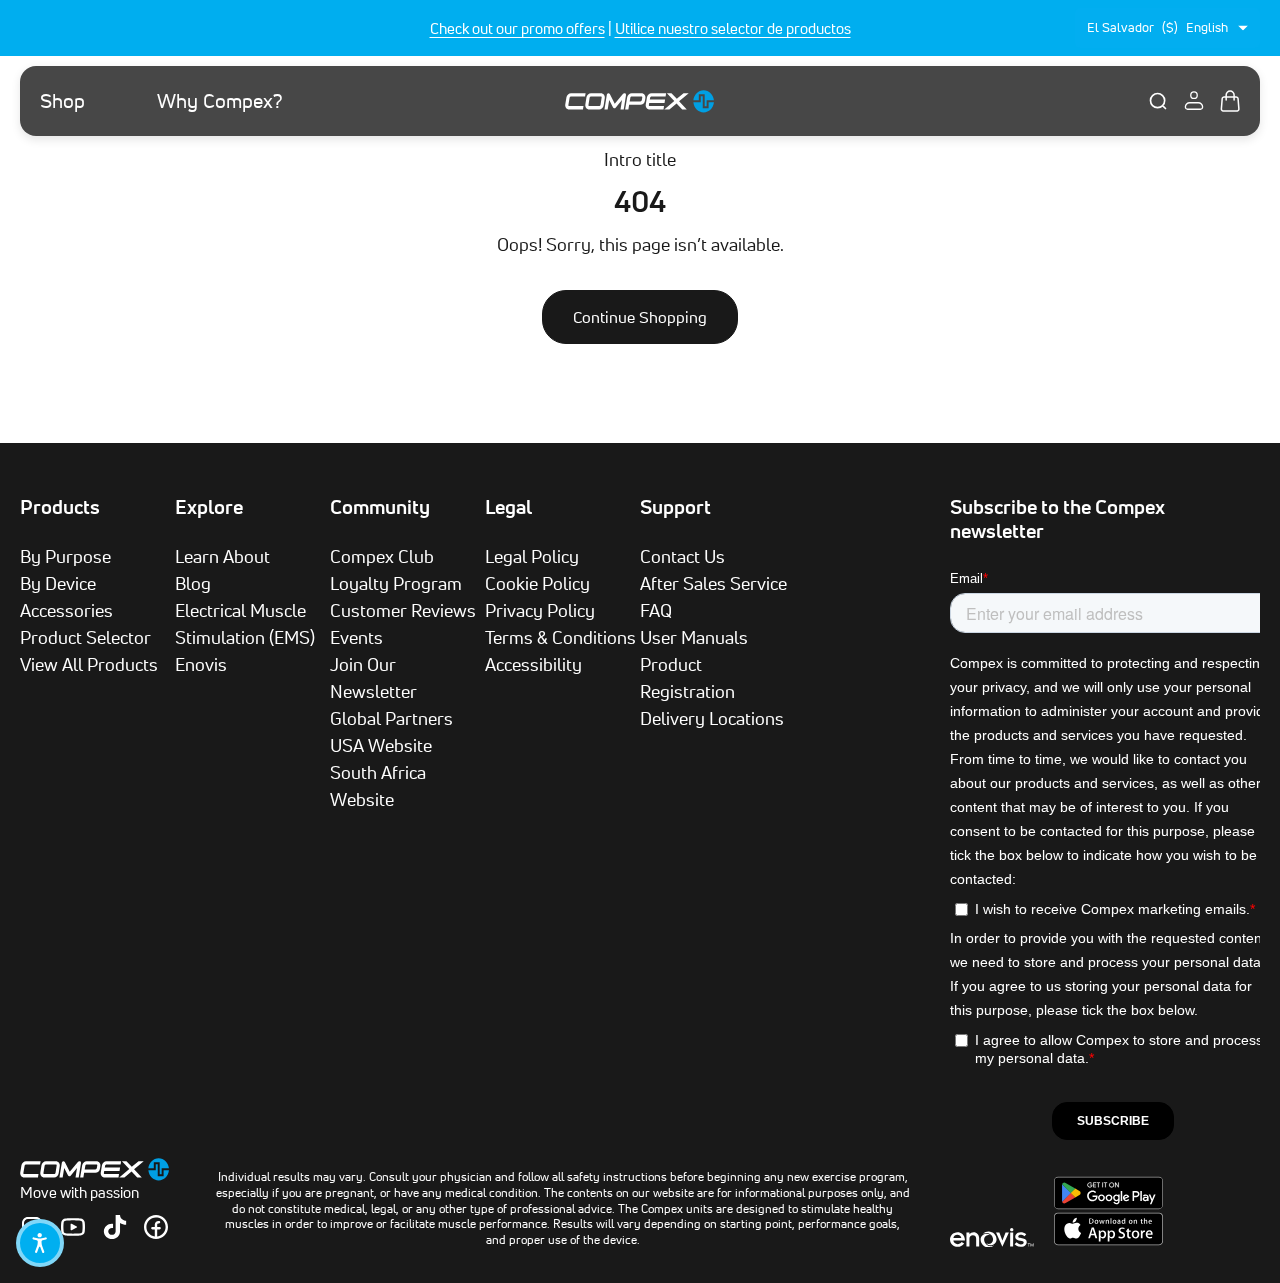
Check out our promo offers (517, 28)
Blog (193, 583)
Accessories (66, 610)
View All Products (89, 664)
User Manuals (694, 637)
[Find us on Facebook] (156, 1227)
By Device (58, 583)
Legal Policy (532, 556)
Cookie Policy (537, 583)
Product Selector (85, 637)
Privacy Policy (540, 610)
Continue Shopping (640, 317)
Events (356, 637)
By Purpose (65, 556)
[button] (40, 1243)
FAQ (656, 610)
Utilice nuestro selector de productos (733, 28)
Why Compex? (220, 101)
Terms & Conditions (560, 637)
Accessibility (533, 664)
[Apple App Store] (1108, 1240)
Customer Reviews (403, 610)
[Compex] (640, 100)
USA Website (381, 745)
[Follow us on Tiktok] (115, 1227)
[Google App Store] (1108, 1204)
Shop (62, 101)
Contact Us (682, 556)
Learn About (222, 556)
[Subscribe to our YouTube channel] (73, 1227)
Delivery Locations (712, 718)
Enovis (201, 664)
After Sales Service (713, 583)
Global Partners (391, 718)
